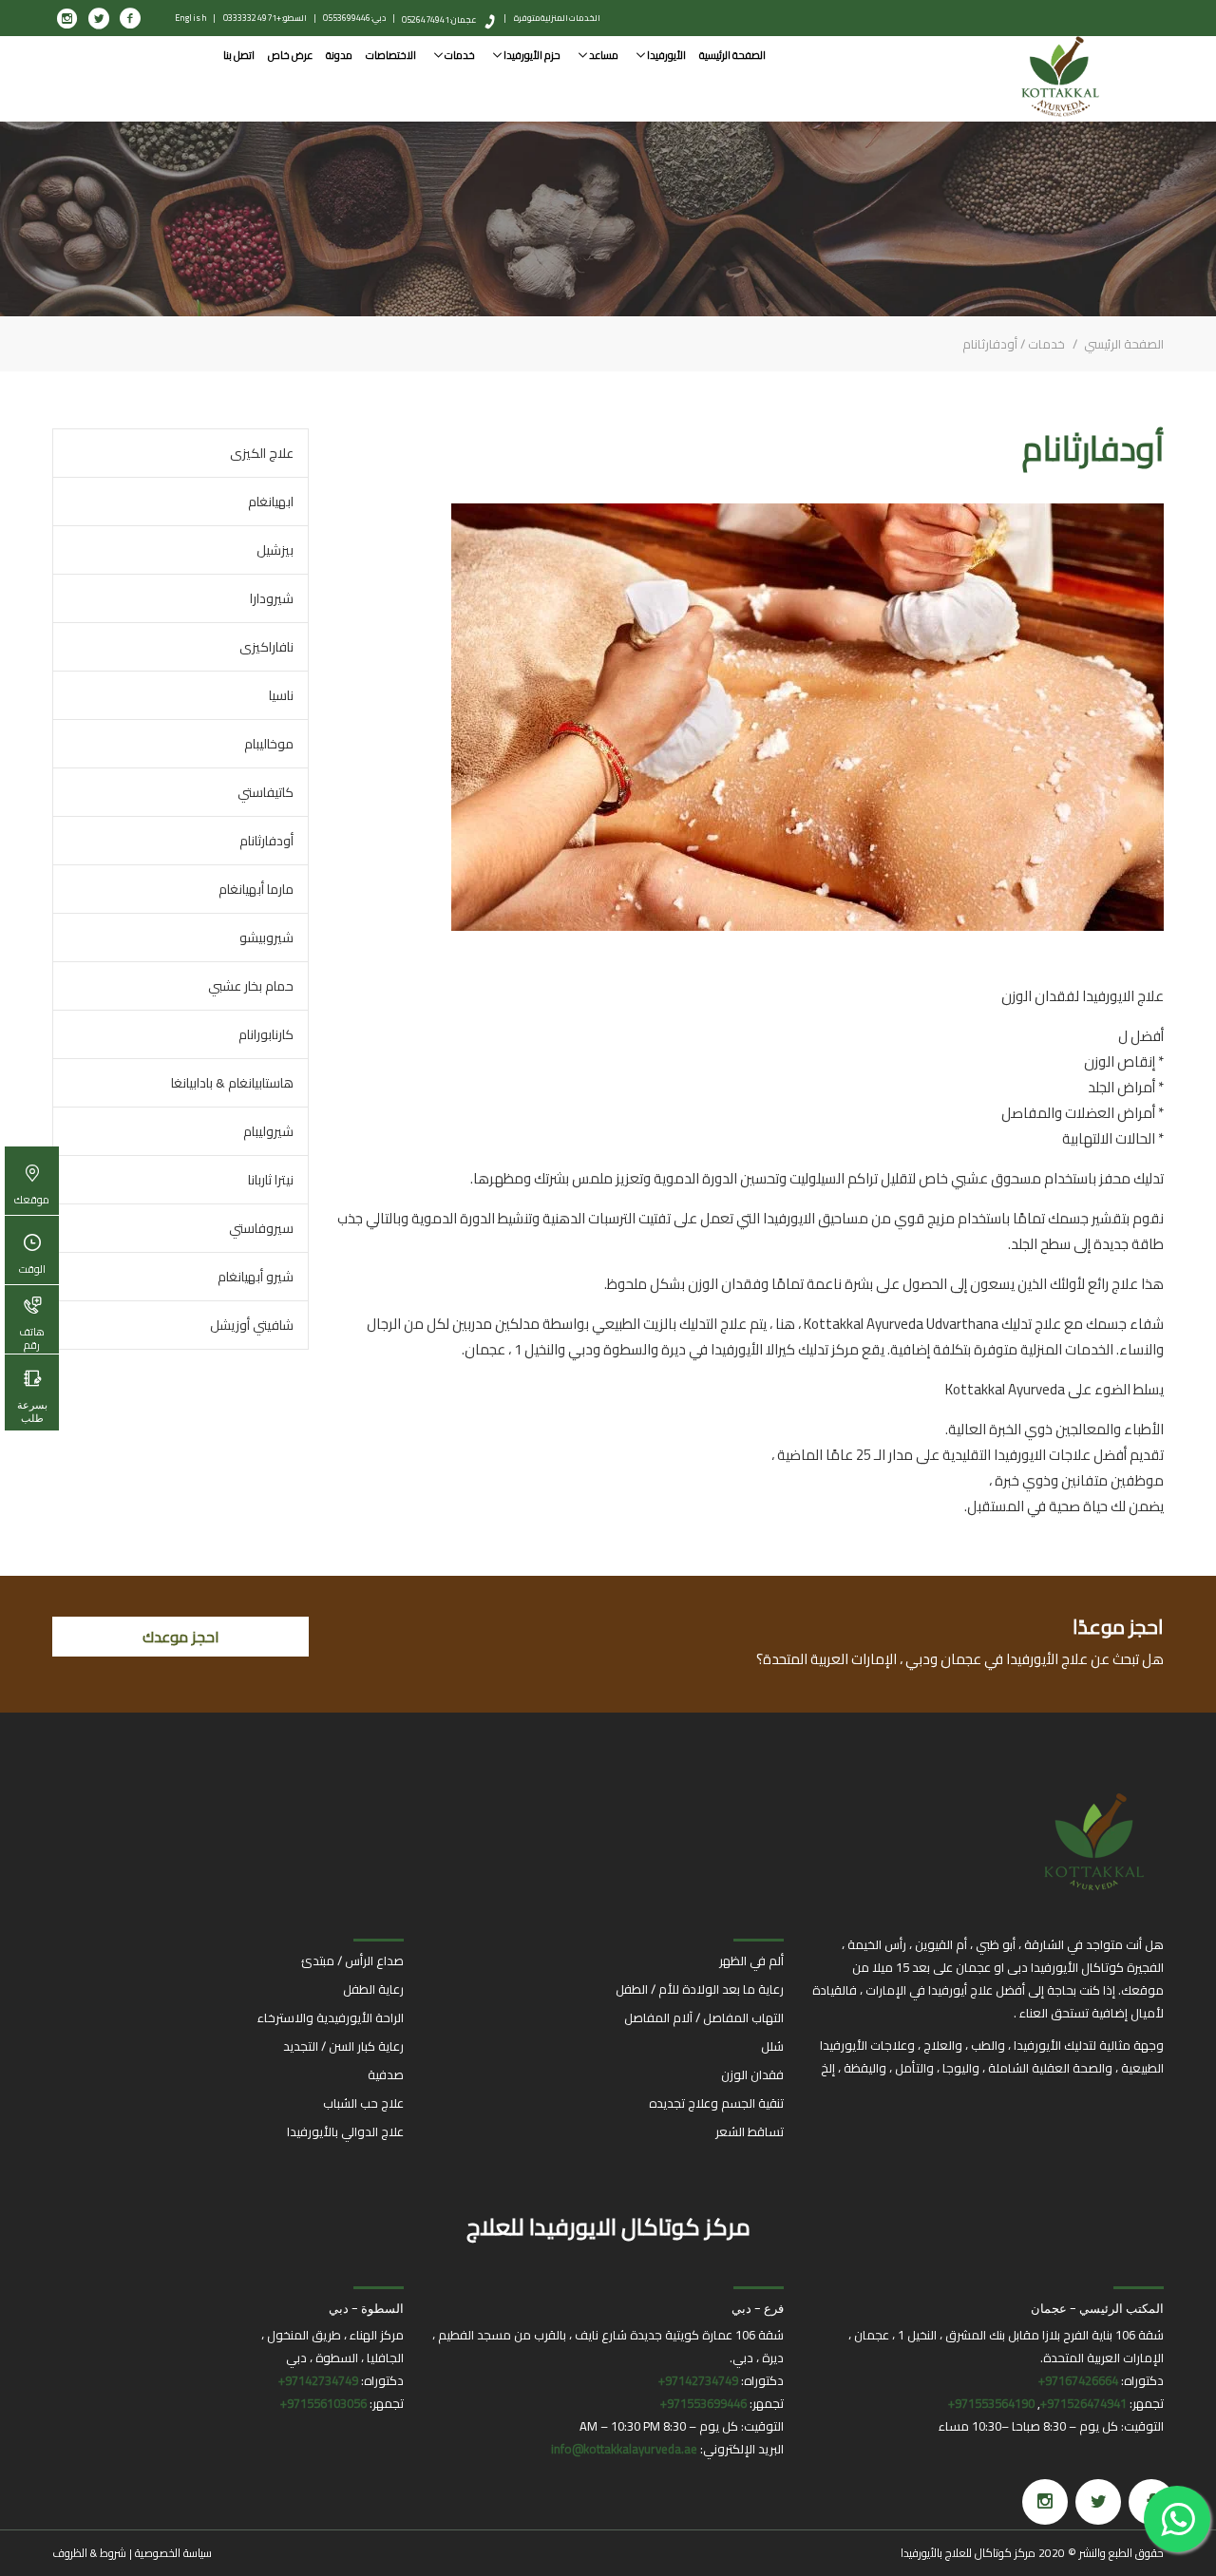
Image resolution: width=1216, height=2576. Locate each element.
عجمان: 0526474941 (439, 19)
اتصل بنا (239, 55)
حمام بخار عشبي (251, 986)
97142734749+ (698, 2380)
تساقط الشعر (750, 2131)
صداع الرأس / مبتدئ (352, 1960)
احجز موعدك (181, 1637)
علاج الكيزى (262, 453)
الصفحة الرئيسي (1122, 344)
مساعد (603, 55)
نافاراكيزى (266, 647)
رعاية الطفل (373, 1989)
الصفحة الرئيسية (732, 55)
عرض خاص (290, 55)
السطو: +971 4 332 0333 (265, 18)
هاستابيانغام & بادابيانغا (232, 1083)
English (191, 18)
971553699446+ (703, 2403)
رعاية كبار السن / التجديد (343, 2046)
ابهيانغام (271, 502)
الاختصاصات (391, 55)
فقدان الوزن (752, 2074)
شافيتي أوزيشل (252, 1325)
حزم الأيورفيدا (531, 55)
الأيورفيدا (665, 55)
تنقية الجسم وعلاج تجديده (716, 2103)
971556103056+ (323, 2403)
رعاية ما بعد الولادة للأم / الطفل (700, 1989)
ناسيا (281, 695)
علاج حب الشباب (363, 2103)
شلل (772, 2046)
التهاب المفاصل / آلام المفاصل (704, 2017)
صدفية (386, 2074)
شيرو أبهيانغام (256, 1277)
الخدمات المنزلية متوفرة (557, 18)
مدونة (339, 55)
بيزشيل (275, 550)
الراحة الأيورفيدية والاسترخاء (331, 2017)
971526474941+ (1083, 2403)
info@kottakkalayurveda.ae (624, 2449)
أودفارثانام (266, 841)
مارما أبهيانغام (256, 889)
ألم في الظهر (751, 1960)
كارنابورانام (266, 1034)
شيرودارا (272, 598)
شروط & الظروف (89, 2553)
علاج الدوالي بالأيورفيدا (345, 2131)
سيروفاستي (261, 1228)
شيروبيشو (266, 938)
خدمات (459, 55)
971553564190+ (991, 2403)
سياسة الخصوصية (173, 2553)
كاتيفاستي (266, 792)
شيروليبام (268, 1131)
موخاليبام (269, 744)
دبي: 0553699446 (354, 18)
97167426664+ (1078, 2380)
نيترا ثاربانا (271, 1180)
